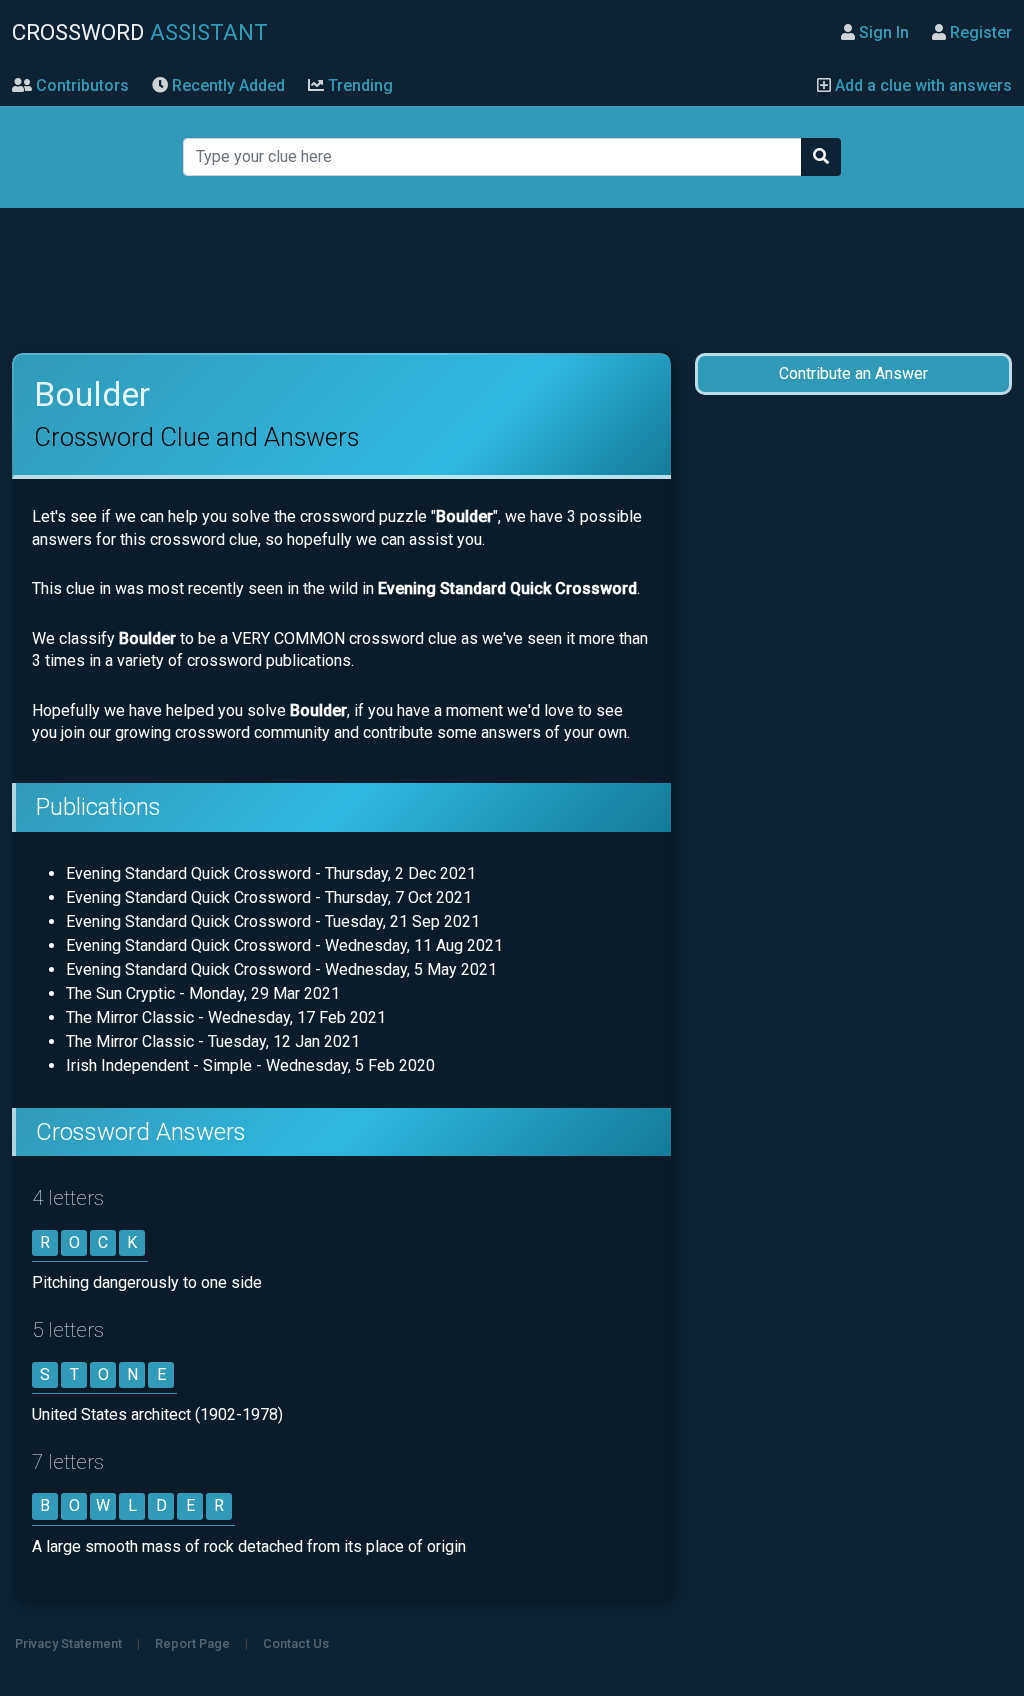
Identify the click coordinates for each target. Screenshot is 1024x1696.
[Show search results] (821, 157)
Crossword (140, 32)
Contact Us (296, 1643)
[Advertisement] (511, 281)
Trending (358, 85)
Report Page (192, 1643)
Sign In (882, 32)
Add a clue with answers (921, 85)
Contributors (80, 85)
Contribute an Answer (853, 373)
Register (979, 32)
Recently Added (226, 85)
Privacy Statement (68, 1643)
